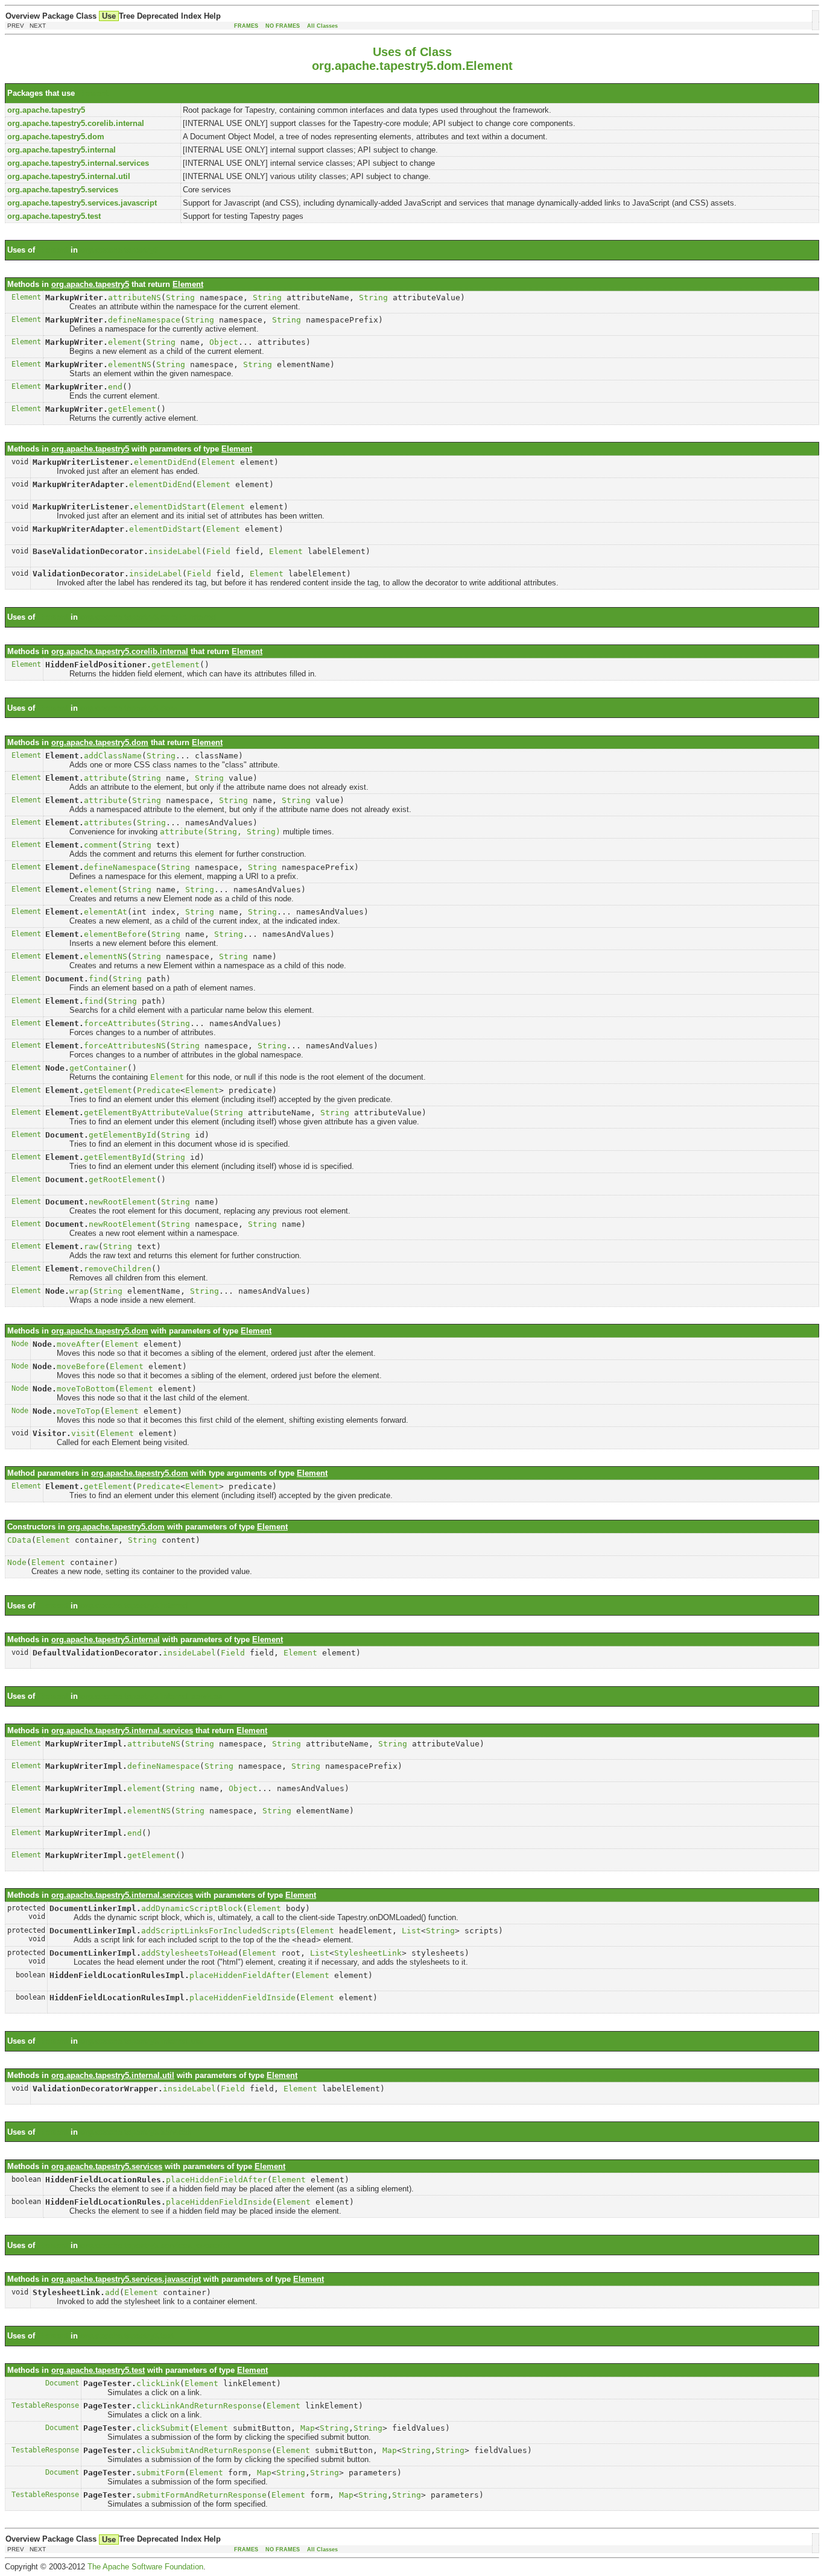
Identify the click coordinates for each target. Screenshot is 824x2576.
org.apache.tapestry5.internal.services (151, 1696)
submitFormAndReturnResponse (201, 2495)
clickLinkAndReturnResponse (199, 2406)
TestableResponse (45, 2405)
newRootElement (122, 1202)
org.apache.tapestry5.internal (135, 1606)
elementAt (106, 912)
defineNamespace (144, 320)
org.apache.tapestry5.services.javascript (155, 2245)
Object (224, 342)
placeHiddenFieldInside (242, 1998)
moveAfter (78, 1344)
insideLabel (175, 551)
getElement (132, 409)
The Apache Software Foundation (145, 2567)
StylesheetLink (368, 1953)
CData (19, 1540)
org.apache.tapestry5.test (127, 2336)
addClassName (113, 756)
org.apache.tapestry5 (119, 250)
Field (218, 551)
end (115, 387)
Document (62, 2383)
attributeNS (135, 298)
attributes (108, 823)
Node (20, 1344)
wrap (79, 1291)
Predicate (159, 1090)
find (98, 979)
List (411, 1931)
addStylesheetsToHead (189, 1953)
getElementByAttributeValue (147, 1113)
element (125, 342)
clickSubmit (163, 2428)
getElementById (122, 1135)
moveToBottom (86, 1389)
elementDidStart (170, 507)
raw (91, 1246)
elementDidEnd (165, 462)
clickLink (158, 2383)
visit (83, 1433)
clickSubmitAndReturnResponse (204, 2450)
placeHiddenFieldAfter (240, 1975)
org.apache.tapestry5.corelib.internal (149, 617)
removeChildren (118, 1269)
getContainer (98, 1068)
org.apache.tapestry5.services (136, 2132)
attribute (106, 778)
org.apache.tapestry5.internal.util (142, 2041)
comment (101, 845)
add (112, 2292)
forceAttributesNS (125, 1046)
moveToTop (78, 1411)
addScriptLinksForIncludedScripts (218, 1931)
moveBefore (81, 1366)
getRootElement (122, 1179)
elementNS (130, 364)
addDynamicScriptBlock (192, 1908)
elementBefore (115, 934)
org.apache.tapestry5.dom (129, 708)
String (180, 298)
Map (308, 2428)
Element (93, 93)
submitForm (160, 2473)
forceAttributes (120, 1023)
